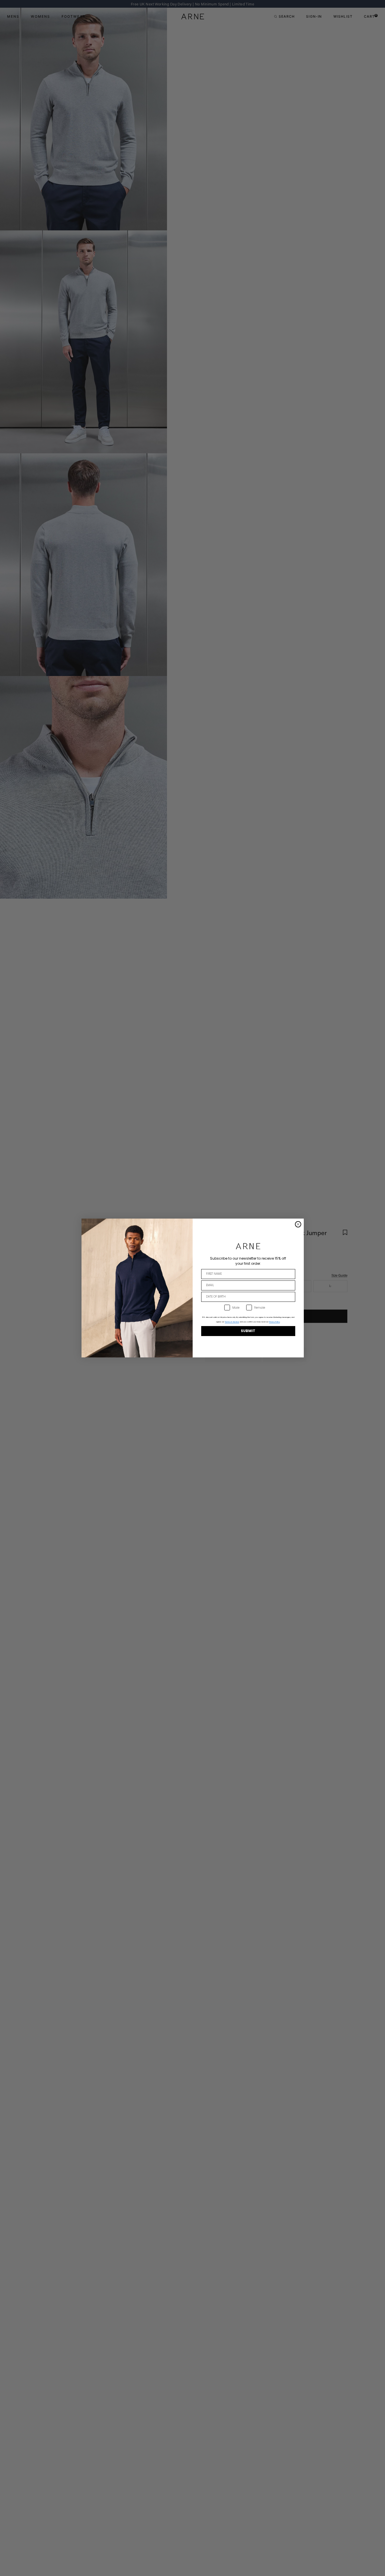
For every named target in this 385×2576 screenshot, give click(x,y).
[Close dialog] (298, 1224)
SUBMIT (248, 1331)
